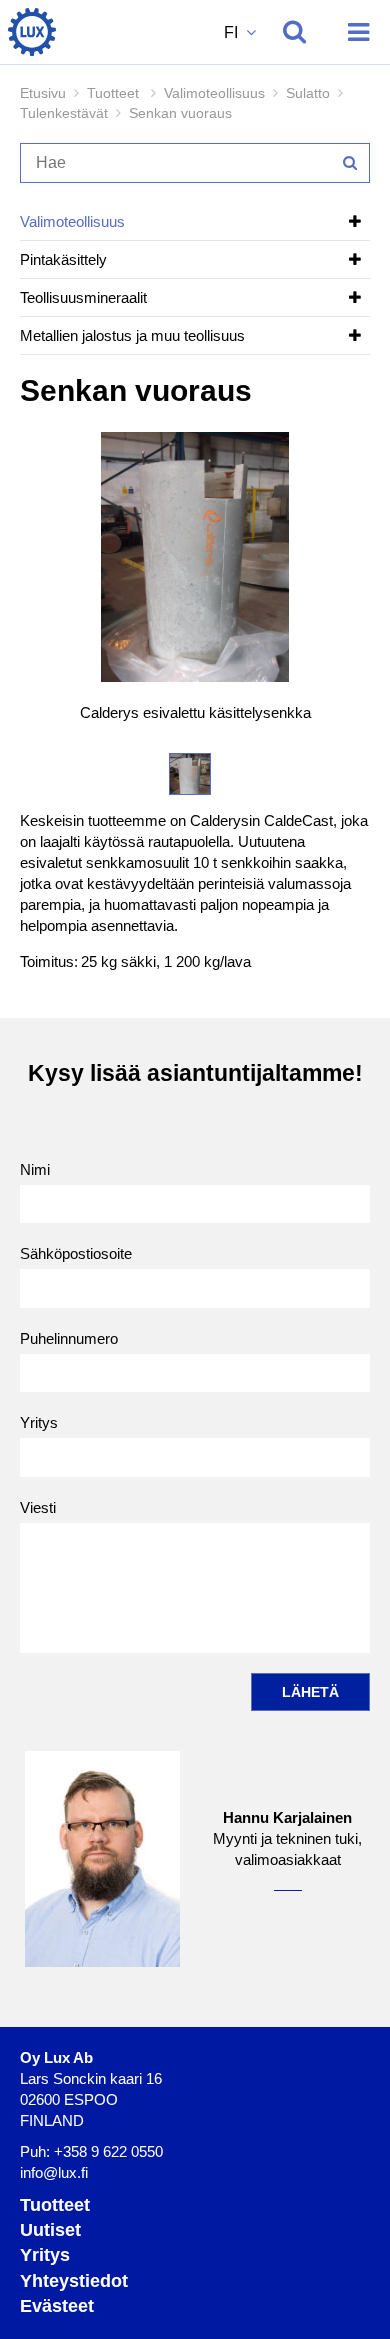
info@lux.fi (54, 2172)
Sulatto (308, 93)
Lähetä (310, 1692)
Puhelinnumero (69, 1338)
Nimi (35, 1169)
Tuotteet (55, 2205)
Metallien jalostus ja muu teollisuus (132, 335)
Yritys (39, 1422)
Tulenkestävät (64, 113)
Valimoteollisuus (214, 93)
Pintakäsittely (63, 259)
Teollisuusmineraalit (83, 297)
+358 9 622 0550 (108, 2151)
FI (233, 32)
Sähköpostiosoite (76, 1253)
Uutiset (50, 2230)
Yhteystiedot (74, 2281)
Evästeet (57, 2306)
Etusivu (43, 93)
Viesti (38, 1507)
